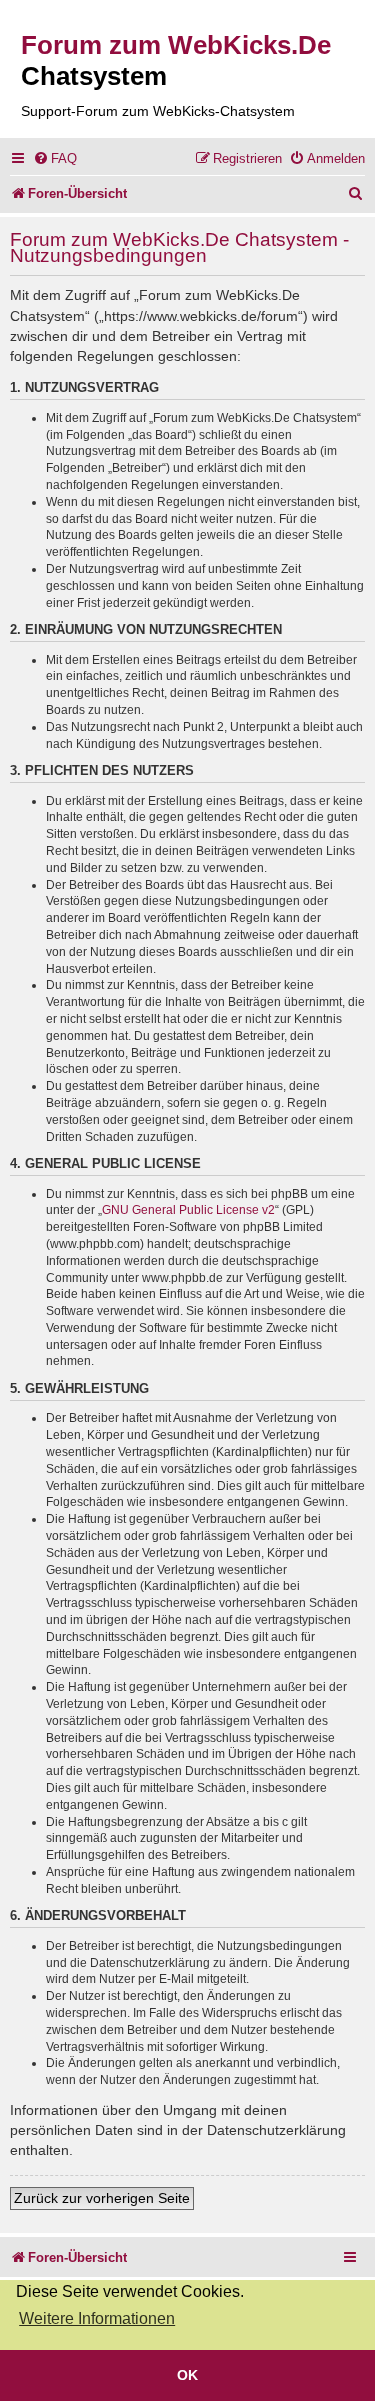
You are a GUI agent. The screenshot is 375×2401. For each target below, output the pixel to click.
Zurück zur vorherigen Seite (102, 2198)
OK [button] (187, 2375)
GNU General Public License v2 (188, 1210)
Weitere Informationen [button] (97, 2318)
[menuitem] (55, 158)
